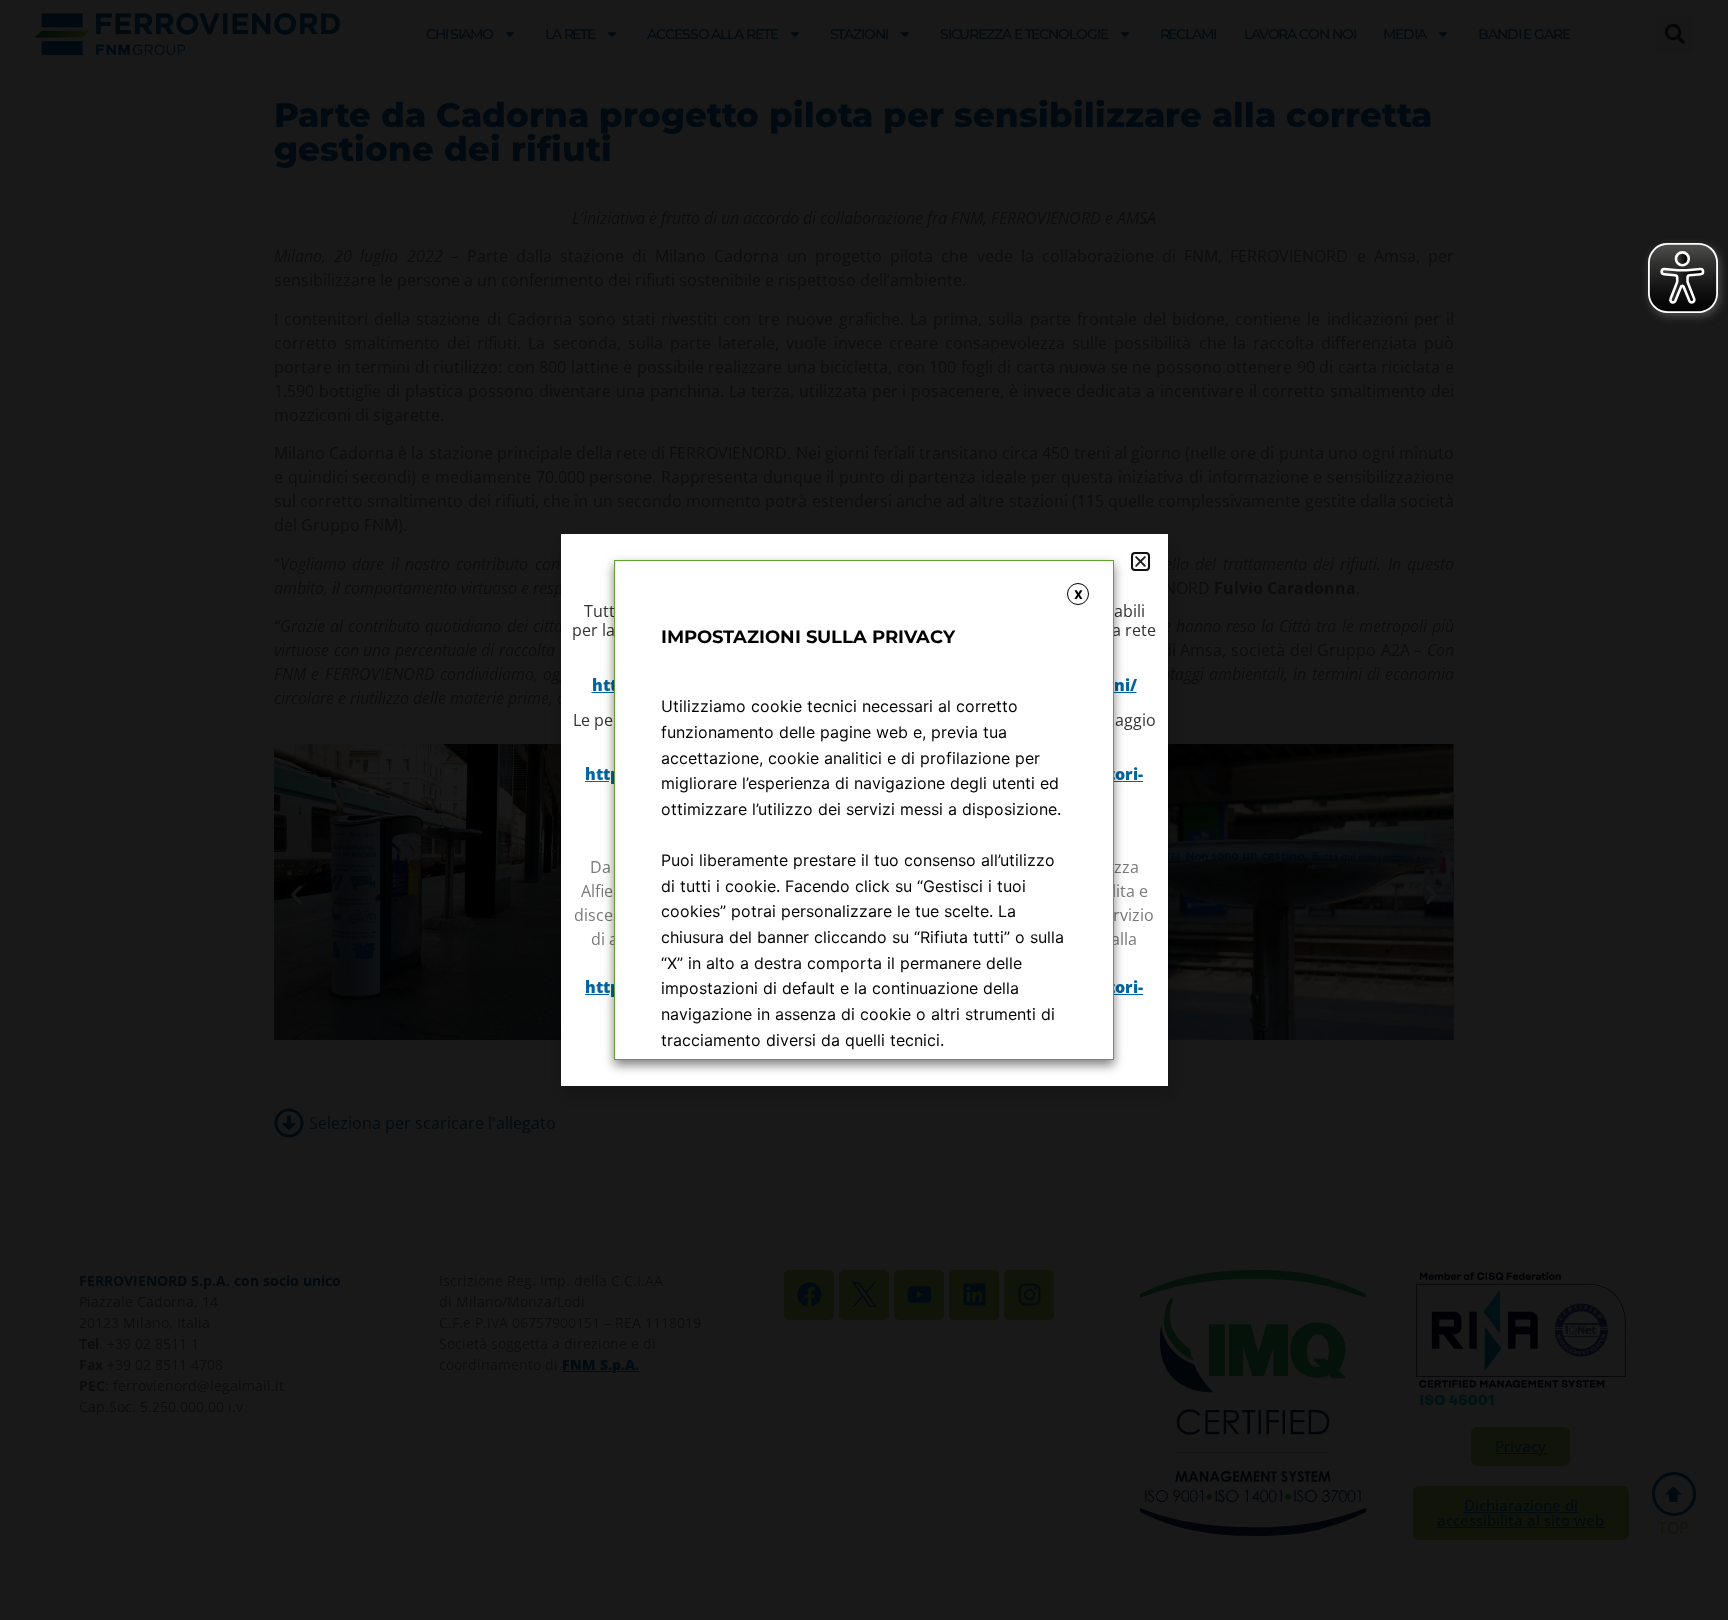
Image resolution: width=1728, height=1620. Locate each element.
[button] (1140, 561)
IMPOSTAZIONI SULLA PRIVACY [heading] (808, 637)
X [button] (1078, 594)
